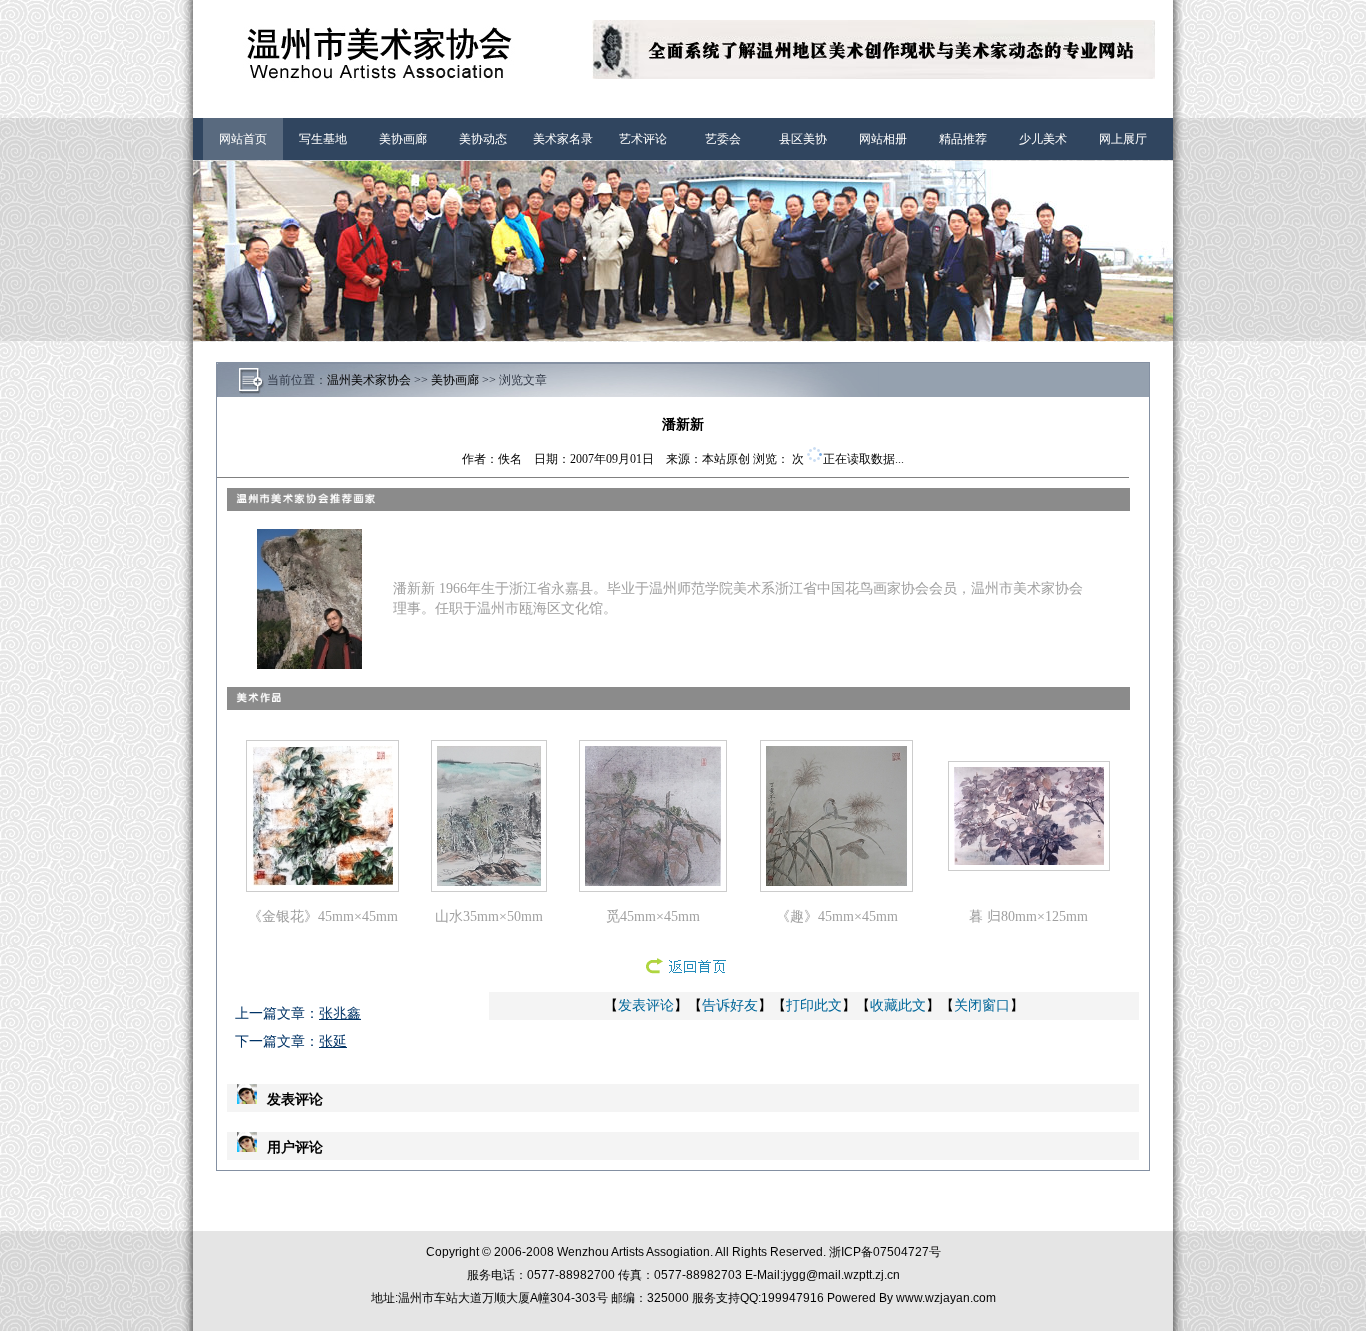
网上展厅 (1123, 139)
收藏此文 (898, 1005)
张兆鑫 (340, 1013)
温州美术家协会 (369, 380)
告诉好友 (730, 1005)
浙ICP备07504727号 (885, 1252)
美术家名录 (563, 139)
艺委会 (723, 139)
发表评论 (646, 1005)
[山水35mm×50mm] (489, 881)
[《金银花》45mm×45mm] (322, 881)
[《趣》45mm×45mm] (836, 881)
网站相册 (883, 139)
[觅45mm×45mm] (653, 881)
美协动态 (483, 139)
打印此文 (814, 1005)
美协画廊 (403, 139)
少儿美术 (1043, 139)
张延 (333, 1041)
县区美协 (803, 139)
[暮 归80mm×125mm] (1029, 860)
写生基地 (323, 139)
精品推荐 (963, 139)
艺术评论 (643, 139)
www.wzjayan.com (946, 1298)
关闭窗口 (982, 1005)
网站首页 (243, 139)
